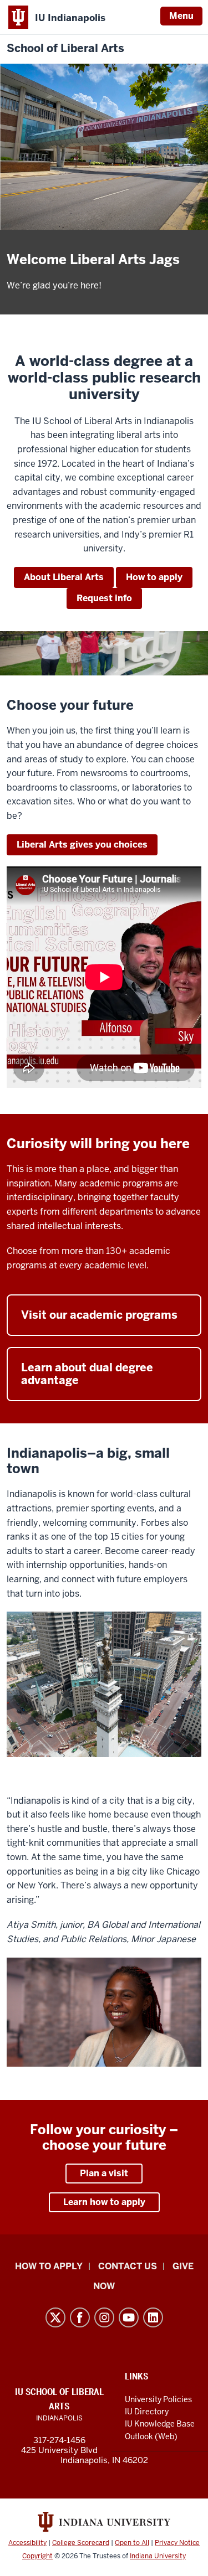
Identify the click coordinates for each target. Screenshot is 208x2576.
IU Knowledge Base (160, 2424)
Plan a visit (104, 2173)
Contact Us (128, 2266)
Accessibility (27, 2543)
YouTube (129, 2317)
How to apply (154, 577)
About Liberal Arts (64, 577)
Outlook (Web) (151, 2436)
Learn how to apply (104, 2202)
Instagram (104, 2317)
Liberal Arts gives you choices (82, 845)
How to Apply (49, 2266)
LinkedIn (153, 2317)
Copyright (37, 2556)
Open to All (132, 2543)
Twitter (55, 2317)
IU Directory (147, 2412)
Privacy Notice (177, 2543)
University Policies (158, 2399)
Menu (181, 16)
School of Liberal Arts (65, 48)
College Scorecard (81, 2543)
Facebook (80, 2317)
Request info (104, 598)
